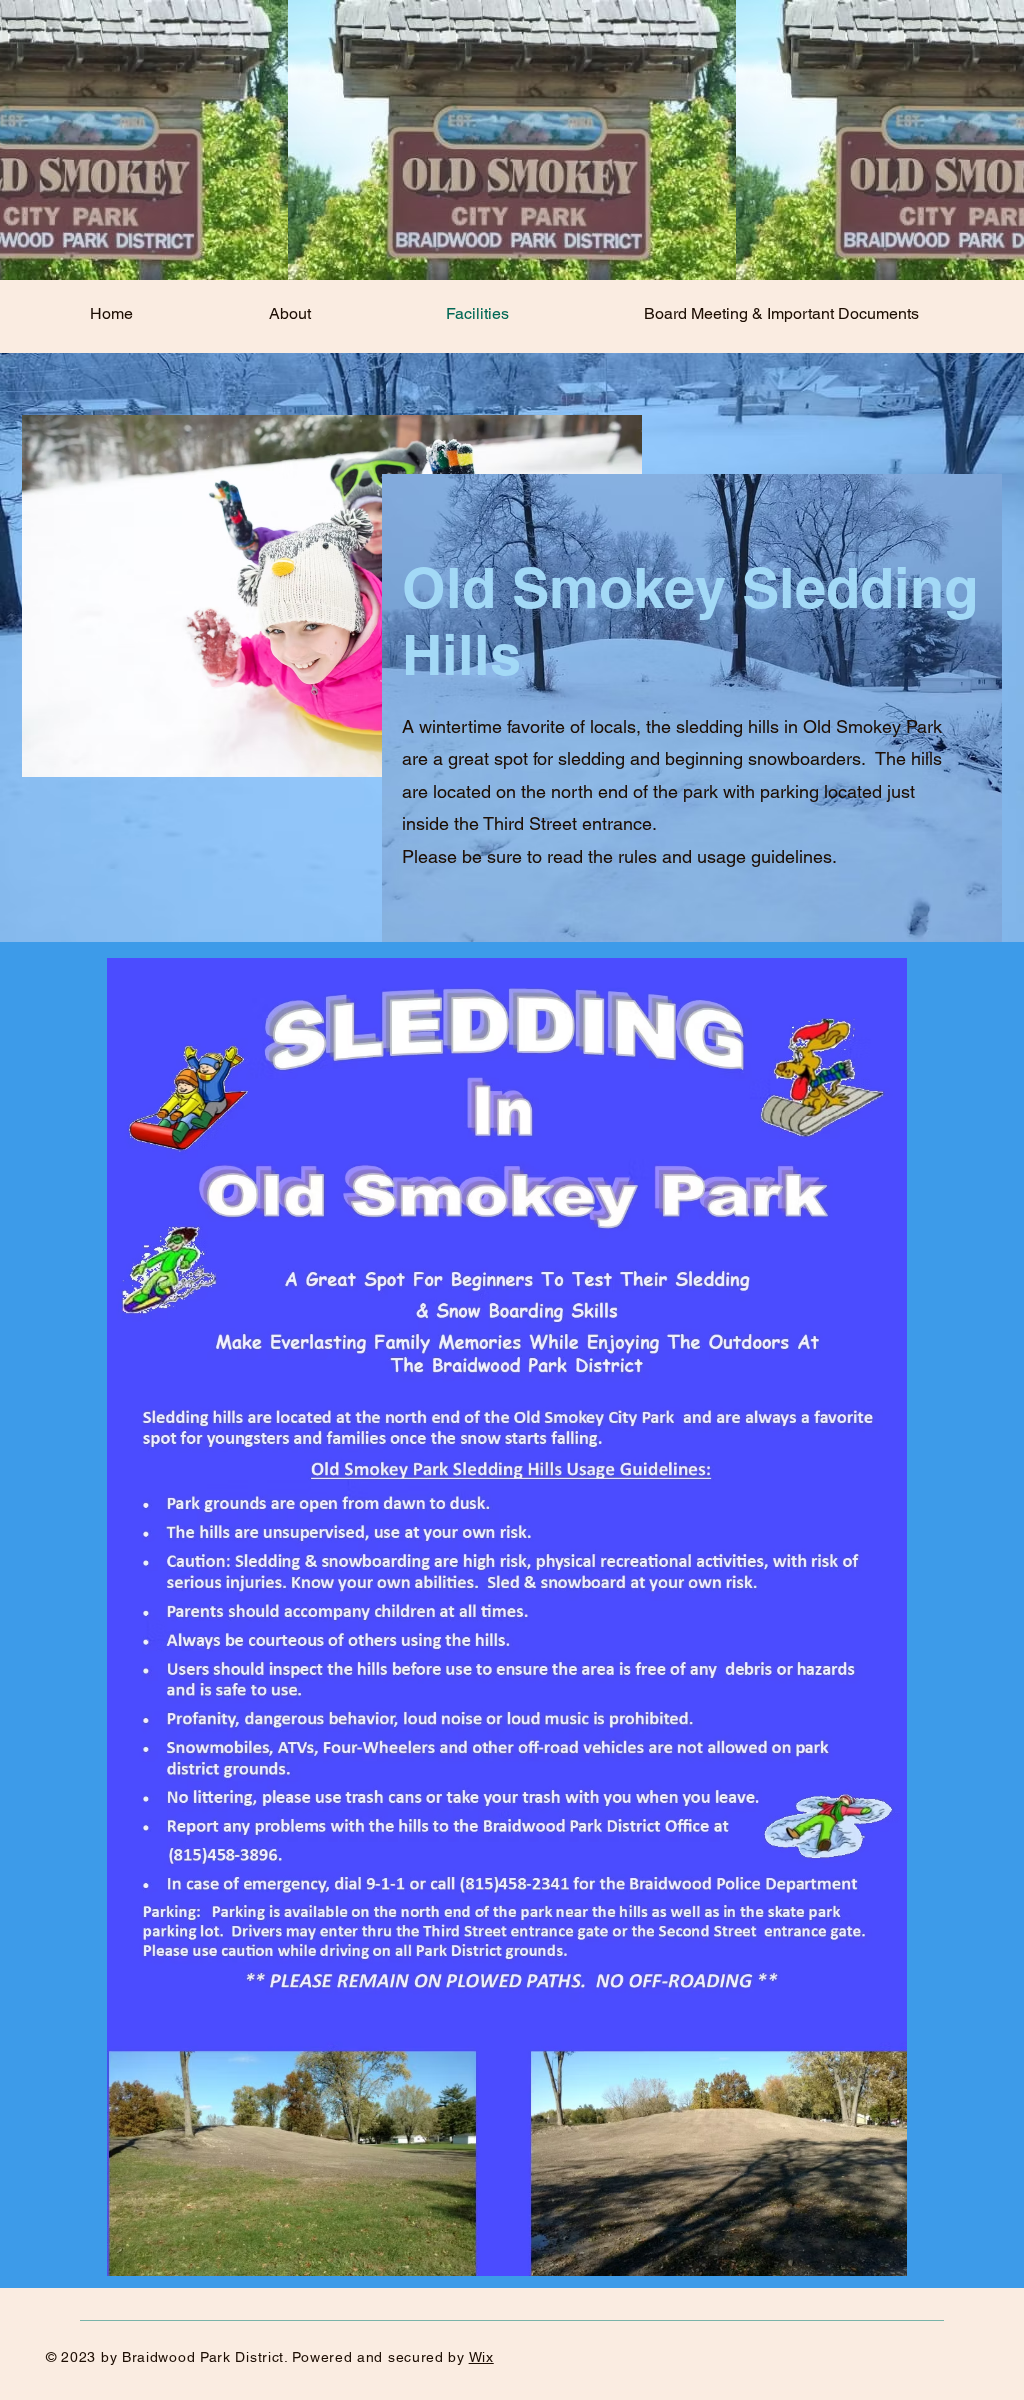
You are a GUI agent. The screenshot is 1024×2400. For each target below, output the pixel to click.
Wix (481, 2357)
